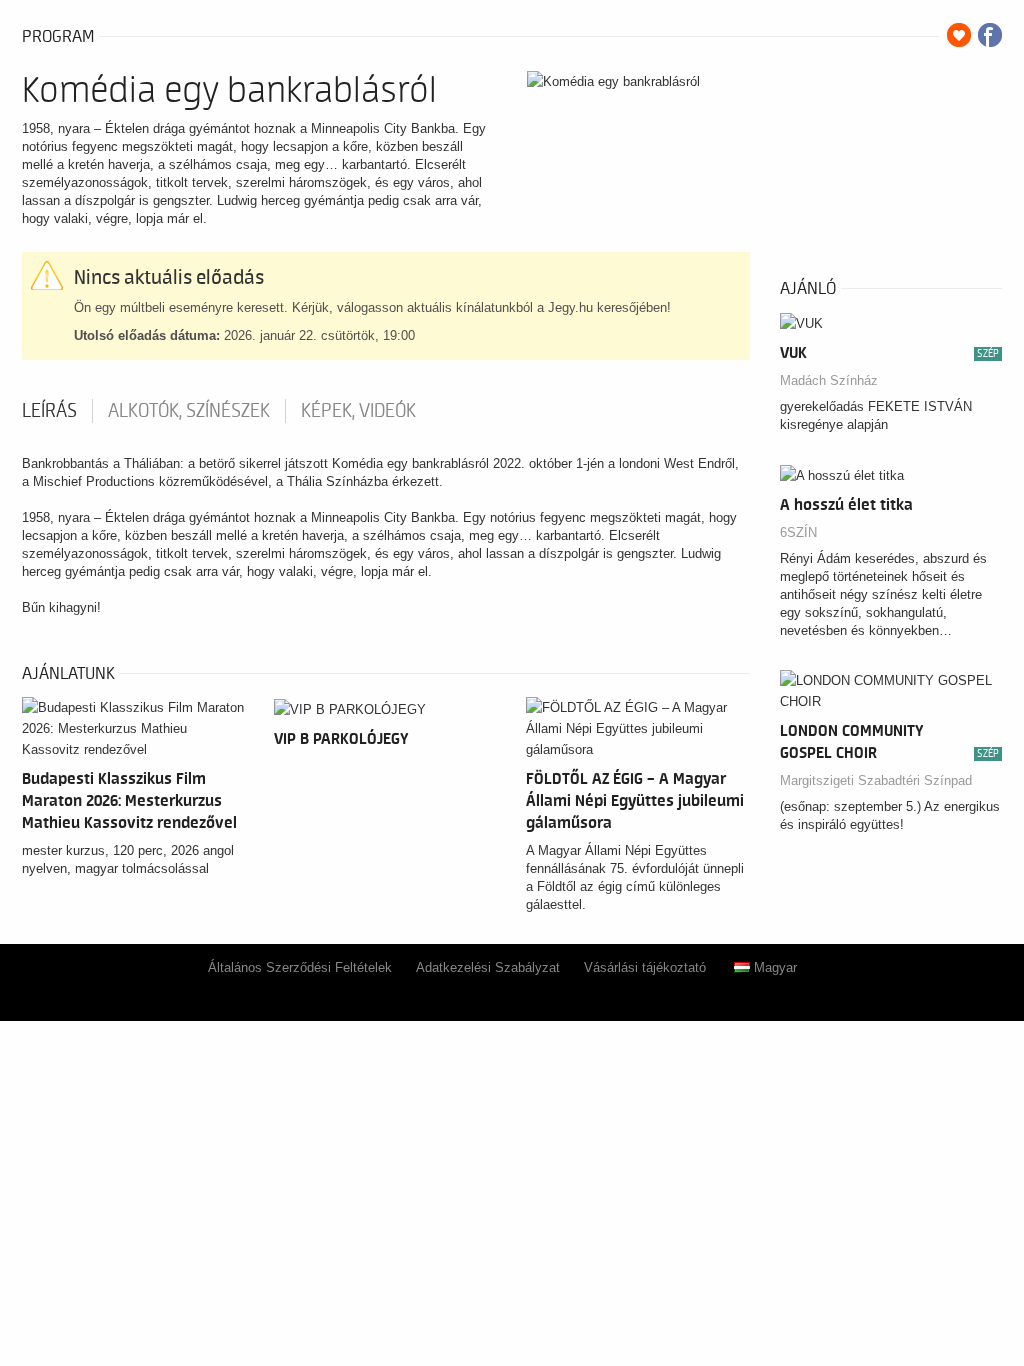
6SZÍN (798, 532)
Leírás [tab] (49, 411)
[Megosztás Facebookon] (990, 35)
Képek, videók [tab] (358, 411)
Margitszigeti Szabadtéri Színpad (876, 780)
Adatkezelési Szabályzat (488, 967)
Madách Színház (829, 380)
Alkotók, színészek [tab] (189, 411)
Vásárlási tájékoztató (645, 967)
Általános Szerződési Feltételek (300, 967)
